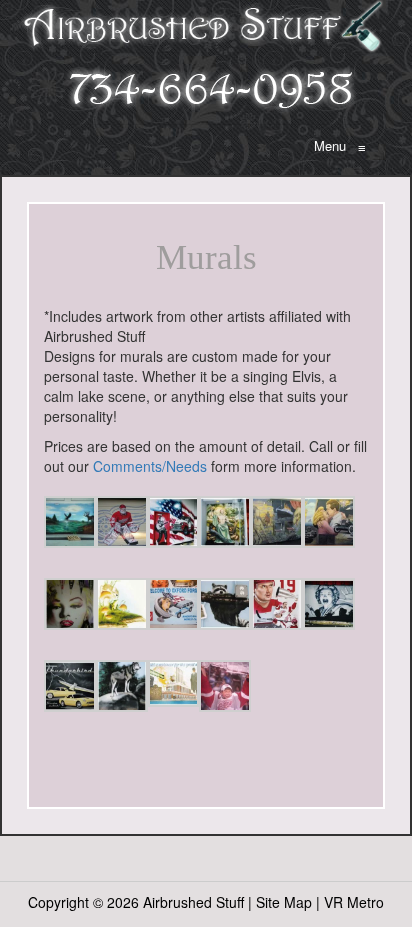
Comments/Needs (150, 466)
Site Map (284, 902)
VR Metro (354, 902)
